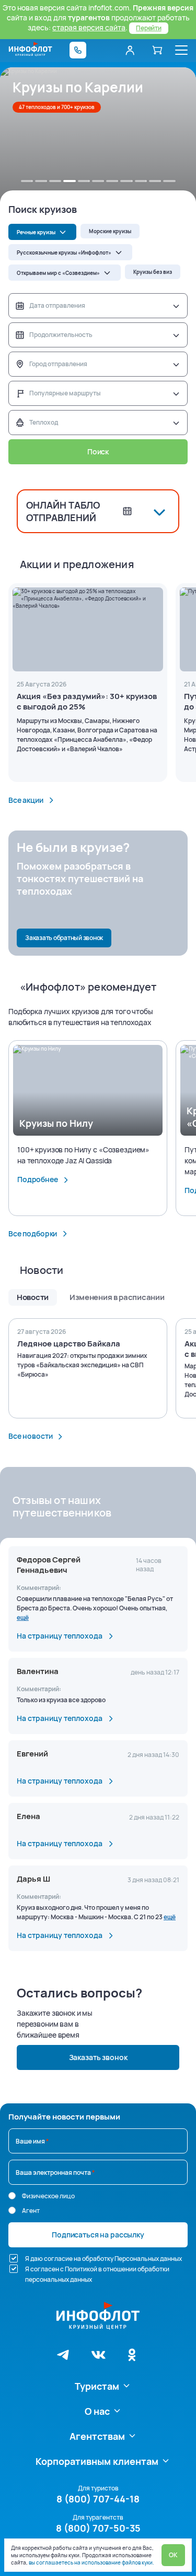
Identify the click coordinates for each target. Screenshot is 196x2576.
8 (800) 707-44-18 (98, 2499)
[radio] (12, 2196)
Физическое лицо (48, 2196)
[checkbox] (14, 2258)
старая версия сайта (89, 27)
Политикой (81, 2269)
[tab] (27, 181)
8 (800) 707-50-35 (98, 2528)
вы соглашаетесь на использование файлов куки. (91, 2562)
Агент (31, 2211)
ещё (23, 1617)
